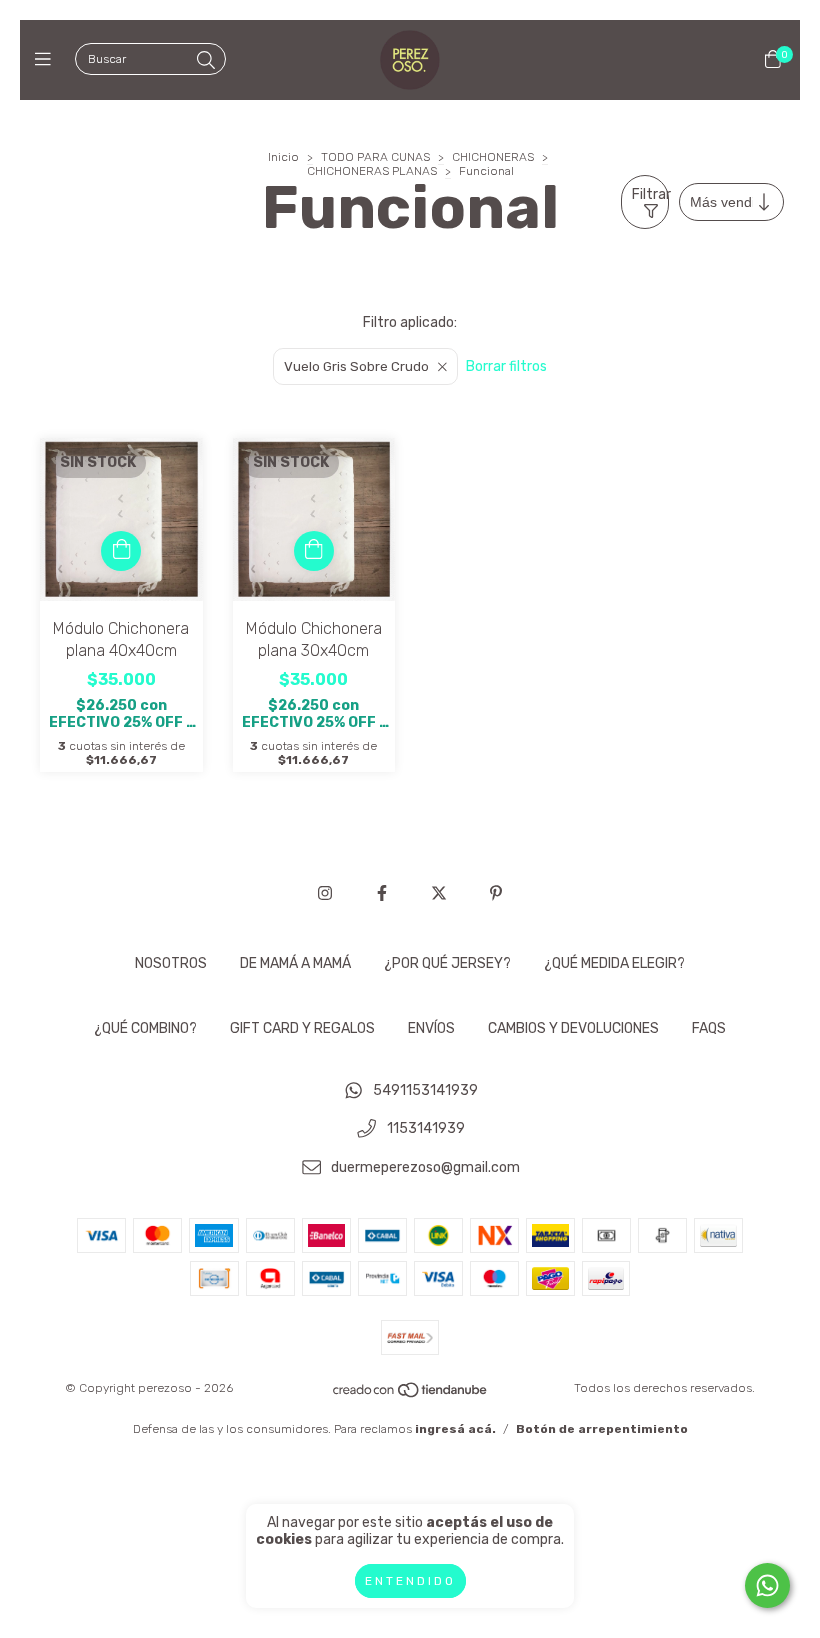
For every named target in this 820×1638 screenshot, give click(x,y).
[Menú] (47, 60)
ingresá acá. (455, 1429)
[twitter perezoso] (439, 893)
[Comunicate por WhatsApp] (767, 1585)
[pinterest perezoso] (496, 893)
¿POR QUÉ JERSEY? (447, 963)
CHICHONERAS (493, 157)
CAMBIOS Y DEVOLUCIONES (573, 1028)
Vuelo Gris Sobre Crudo (356, 366)
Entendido (410, 1581)
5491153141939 (425, 1090)
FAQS (709, 1028)
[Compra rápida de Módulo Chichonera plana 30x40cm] (314, 551)
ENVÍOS (431, 1028)
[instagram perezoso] (325, 893)
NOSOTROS (171, 963)
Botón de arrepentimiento (602, 1429)
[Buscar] (206, 61)
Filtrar (650, 194)
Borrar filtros (506, 366)
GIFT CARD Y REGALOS (302, 1028)
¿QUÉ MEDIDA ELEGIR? (614, 963)
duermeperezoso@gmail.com (425, 1167)
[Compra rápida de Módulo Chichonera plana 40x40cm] (121, 551)
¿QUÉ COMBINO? (145, 1028)
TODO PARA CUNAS (375, 157)
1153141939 (426, 1129)
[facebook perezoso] (382, 893)
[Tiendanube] (411, 1395)
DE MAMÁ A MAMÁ (295, 963)
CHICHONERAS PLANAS (372, 171)
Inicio (283, 157)
